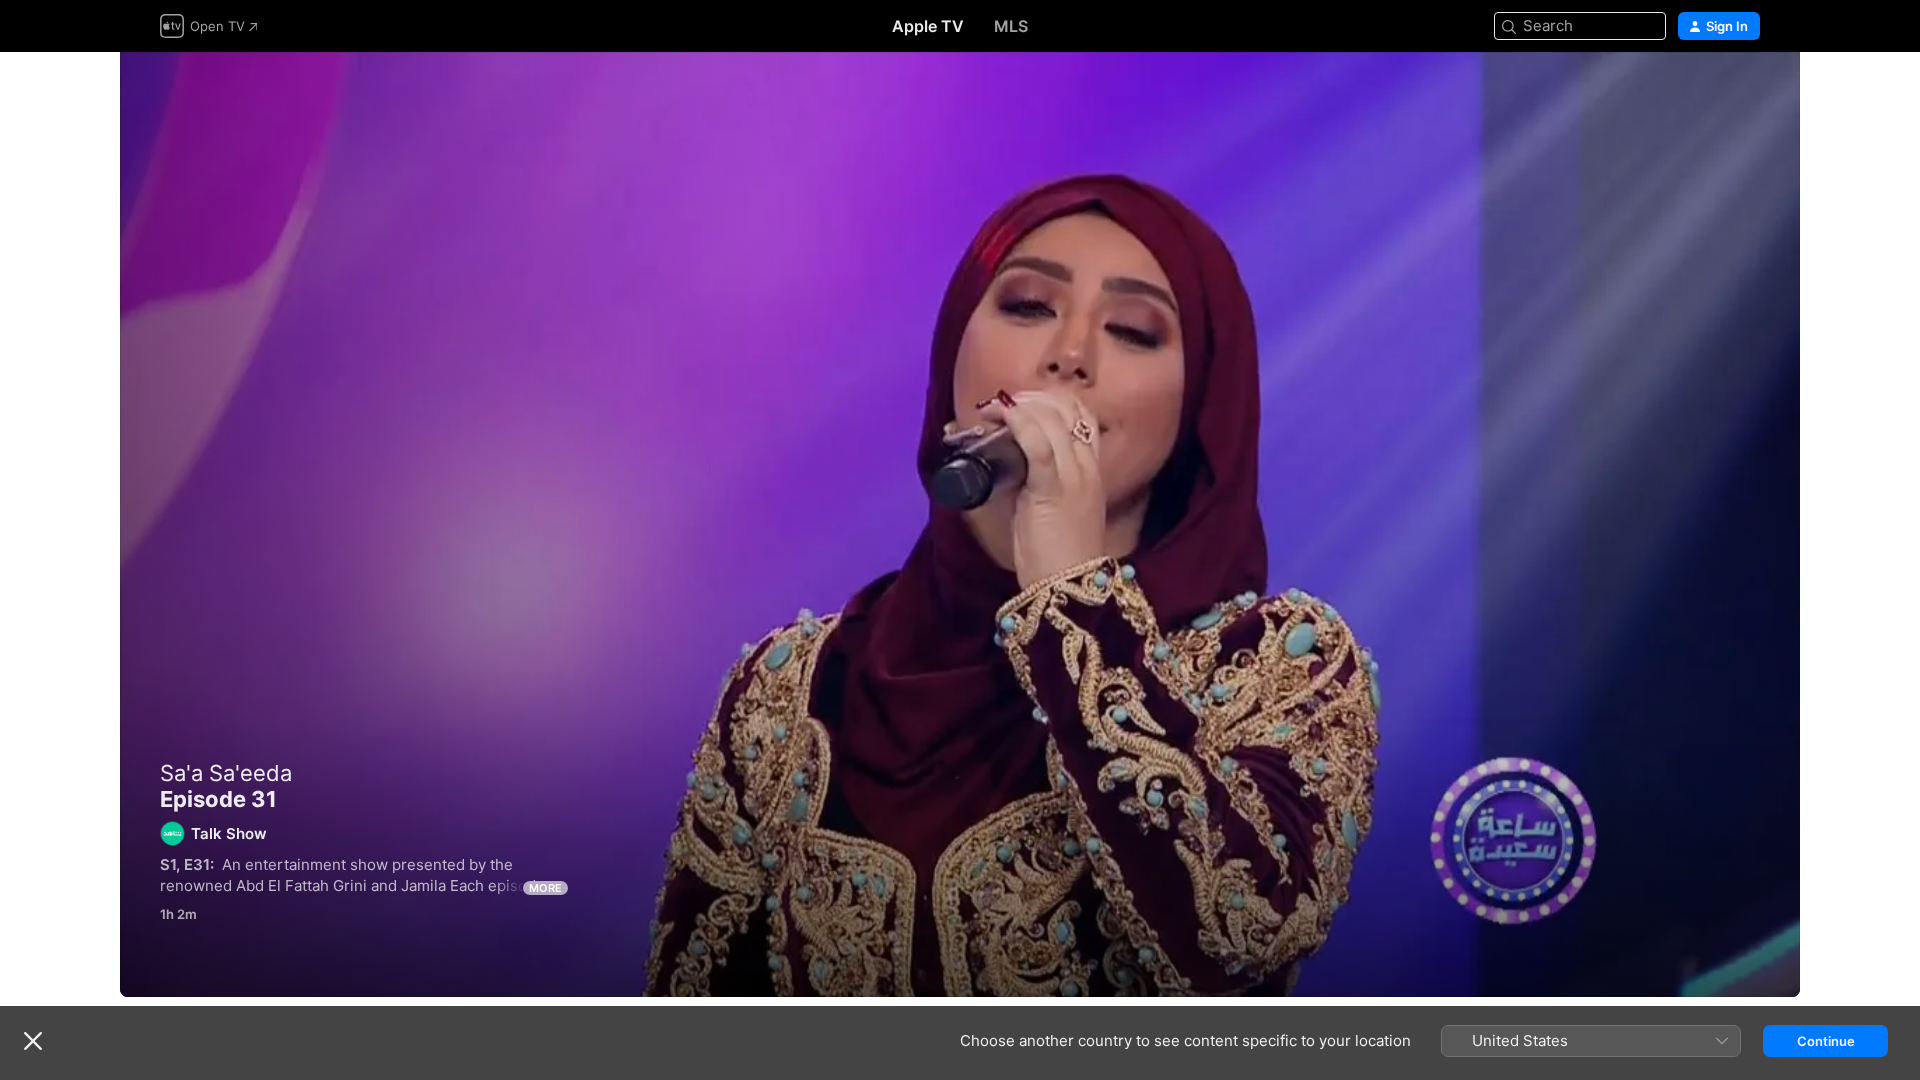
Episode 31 (960, 524)
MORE (545, 888)
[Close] (33, 1041)
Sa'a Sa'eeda (226, 773)
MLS (1011, 26)
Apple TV (928, 26)
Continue (1826, 1041)
